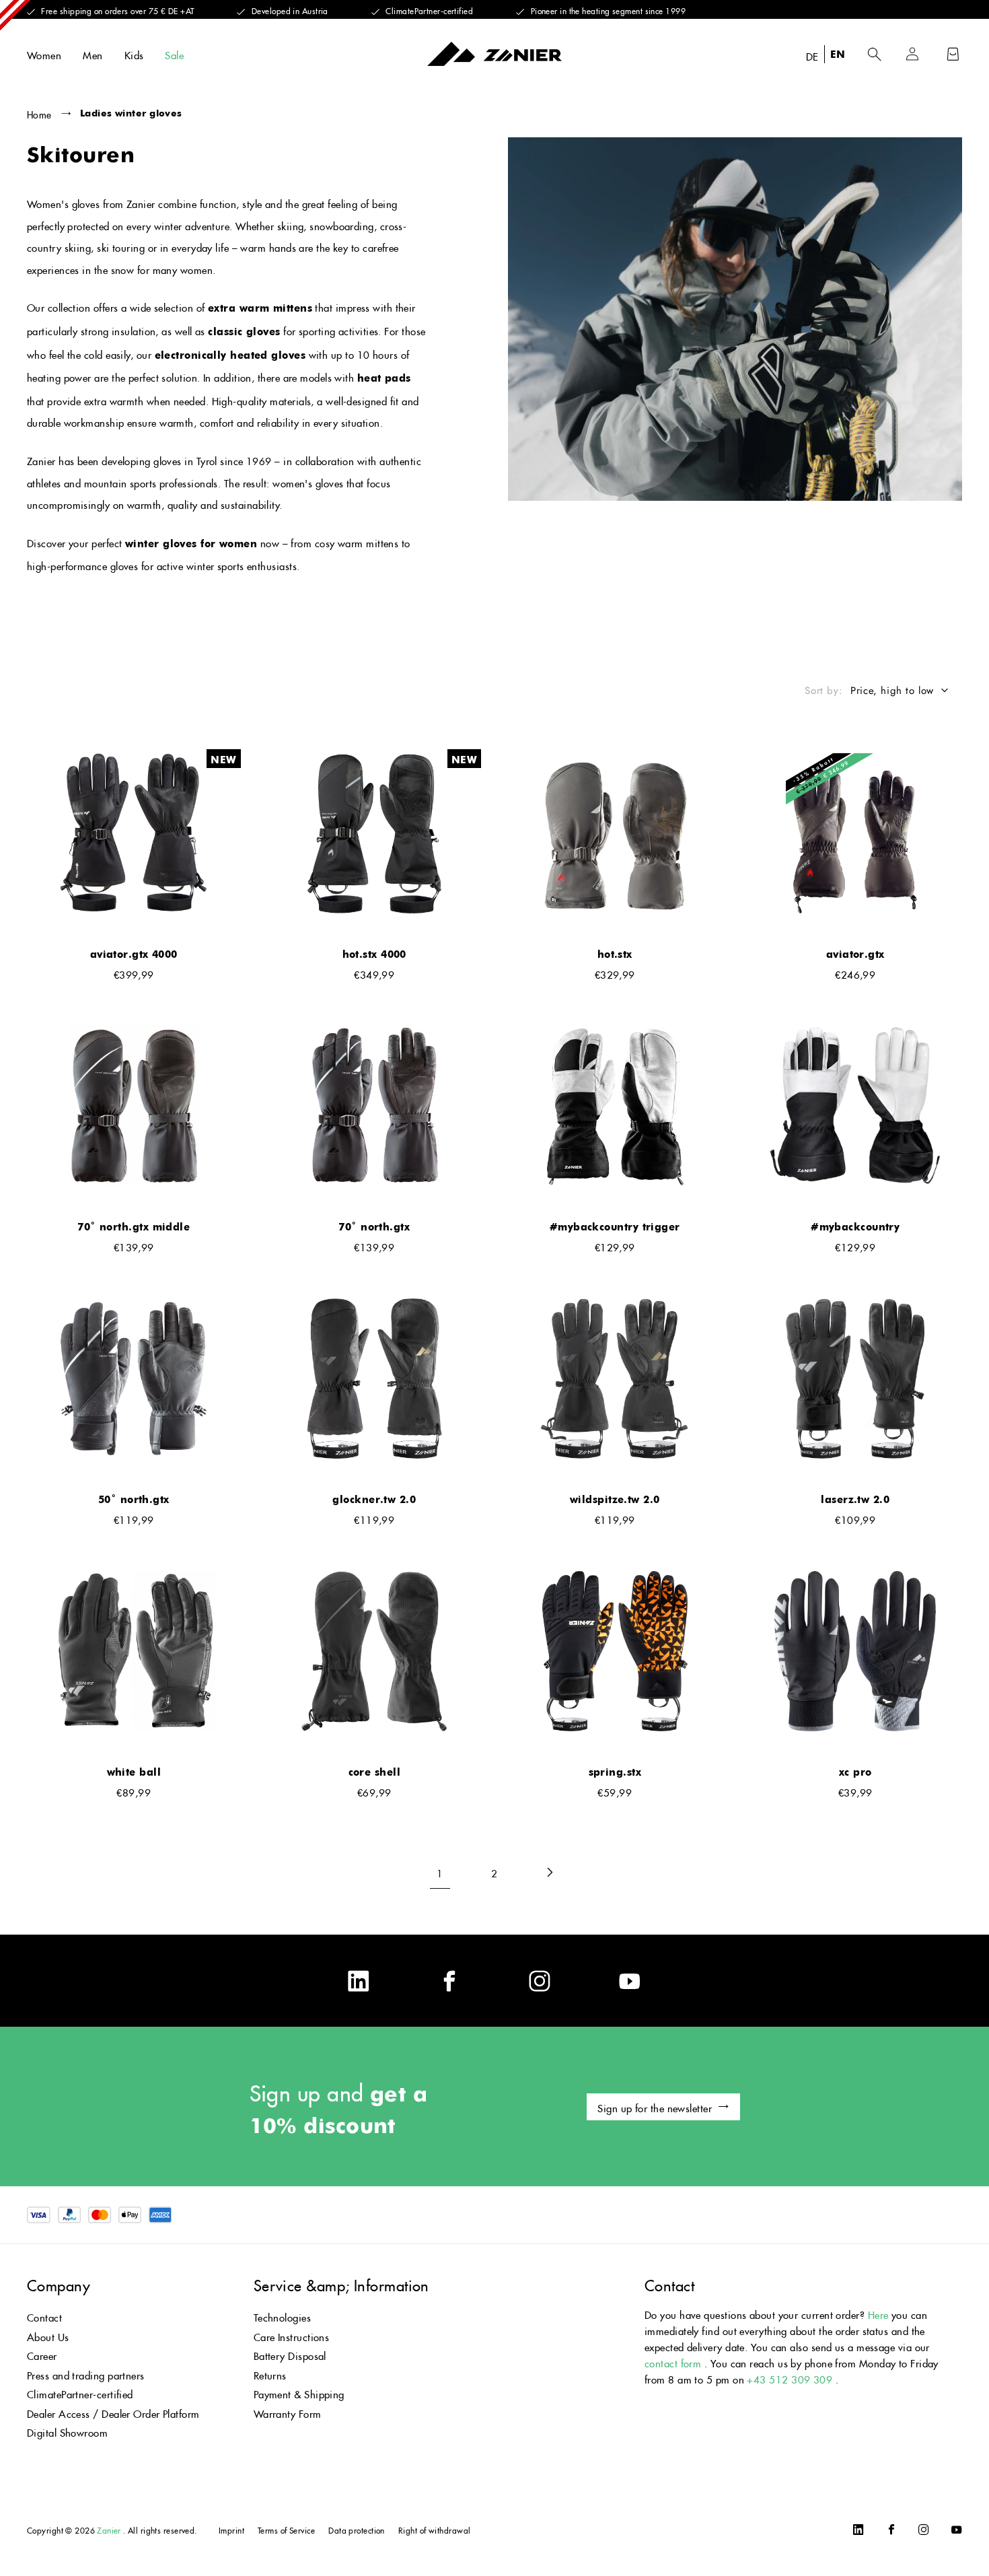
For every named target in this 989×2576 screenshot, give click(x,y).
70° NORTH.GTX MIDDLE (134, 1226)
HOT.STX (615, 954)
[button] (874, 54)
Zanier (109, 2529)
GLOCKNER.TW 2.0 (374, 1499)
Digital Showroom (67, 2431)
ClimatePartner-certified (80, 2393)
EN (838, 54)
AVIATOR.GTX (855, 954)
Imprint (231, 2529)
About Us (48, 2335)
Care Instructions (292, 2335)
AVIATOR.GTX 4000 (134, 954)
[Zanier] (494, 54)
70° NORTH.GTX (374, 1226)
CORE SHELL (375, 1772)
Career (42, 2354)
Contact (44, 2316)
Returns (270, 2374)
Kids (134, 54)
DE (812, 55)
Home (39, 113)
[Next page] (549, 1872)
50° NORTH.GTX (134, 1499)
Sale (174, 54)
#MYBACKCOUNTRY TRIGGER (615, 1226)
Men (93, 54)
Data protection (357, 2529)
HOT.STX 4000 (374, 954)
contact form (673, 2362)
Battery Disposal (290, 2354)
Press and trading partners (86, 2374)
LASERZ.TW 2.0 (855, 1499)
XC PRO (855, 1772)
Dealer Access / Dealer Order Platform (113, 2412)
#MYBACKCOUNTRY (855, 1226)
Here (878, 2313)
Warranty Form (288, 2412)
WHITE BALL (134, 1772)
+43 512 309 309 (790, 2378)
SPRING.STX (615, 1772)
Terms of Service (286, 2529)
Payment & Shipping (299, 2393)
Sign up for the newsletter (655, 2107)
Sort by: (823, 691)
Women (44, 54)
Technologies (282, 2316)
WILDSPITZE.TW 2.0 (615, 1499)
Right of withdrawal (435, 2529)
